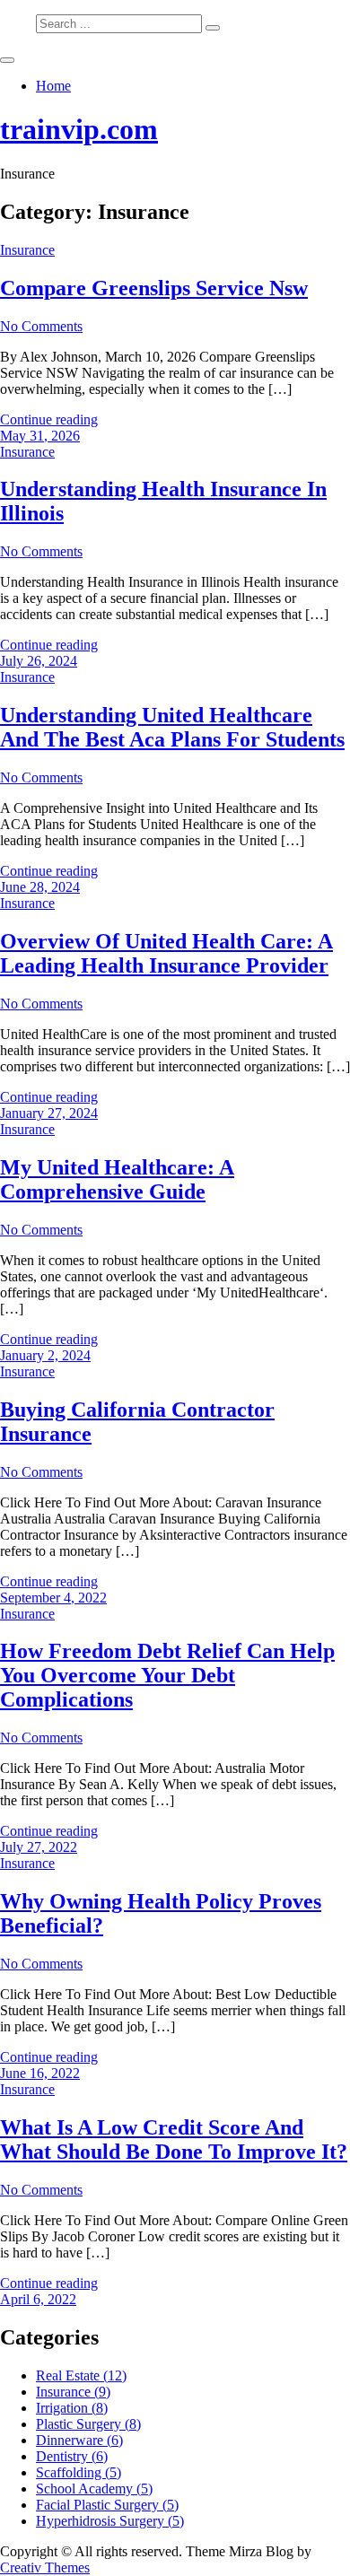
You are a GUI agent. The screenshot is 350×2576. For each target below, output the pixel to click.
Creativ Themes (45, 2567)
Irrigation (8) (72, 2408)
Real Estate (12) (81, 2375)
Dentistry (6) (72, 2456)
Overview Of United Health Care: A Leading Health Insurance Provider (166, 953)
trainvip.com (79, 129)
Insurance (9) (73, 2392)
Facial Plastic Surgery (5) (107, 2505)
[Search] (213, 28)
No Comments (41, 326)
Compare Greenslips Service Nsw (154, 288)
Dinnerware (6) (79, 2440)
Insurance (27, 250)
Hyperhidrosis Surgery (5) (110, 2521)
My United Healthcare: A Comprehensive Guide (117, 1179)
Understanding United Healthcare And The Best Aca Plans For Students (172, 727)
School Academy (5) (94, 2489)
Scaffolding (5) (79, 2472)
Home (53, 86)
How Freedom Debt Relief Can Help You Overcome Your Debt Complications (167, 1675)
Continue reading (49, 419)
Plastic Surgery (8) (88, 2424)
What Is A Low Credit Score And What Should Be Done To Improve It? (174, 2139)
